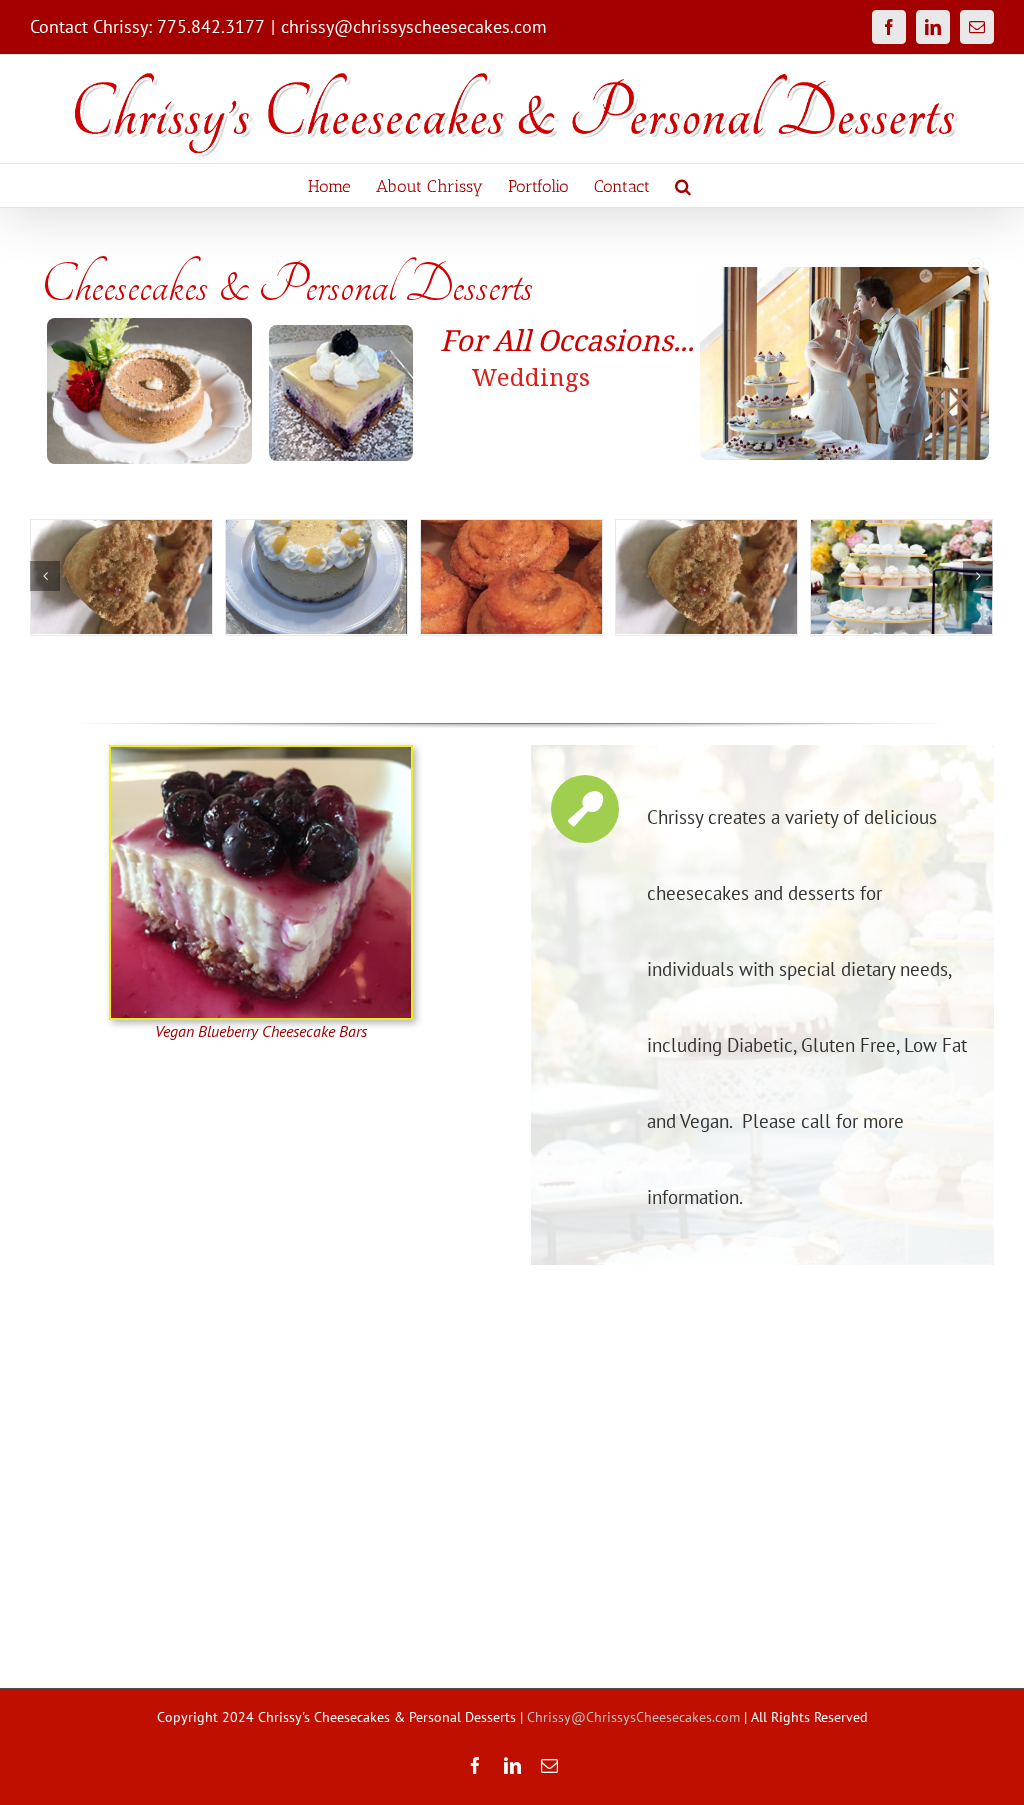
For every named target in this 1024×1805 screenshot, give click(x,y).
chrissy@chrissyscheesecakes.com (414, 26)
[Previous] (45, 576)
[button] (683, 185)
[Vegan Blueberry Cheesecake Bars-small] (261, 754)
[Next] (978, 576)
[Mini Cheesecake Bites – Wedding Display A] (118, 577)
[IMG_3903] (508, 577)
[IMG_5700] (313, 577)
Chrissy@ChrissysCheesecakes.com (633, 1717)
